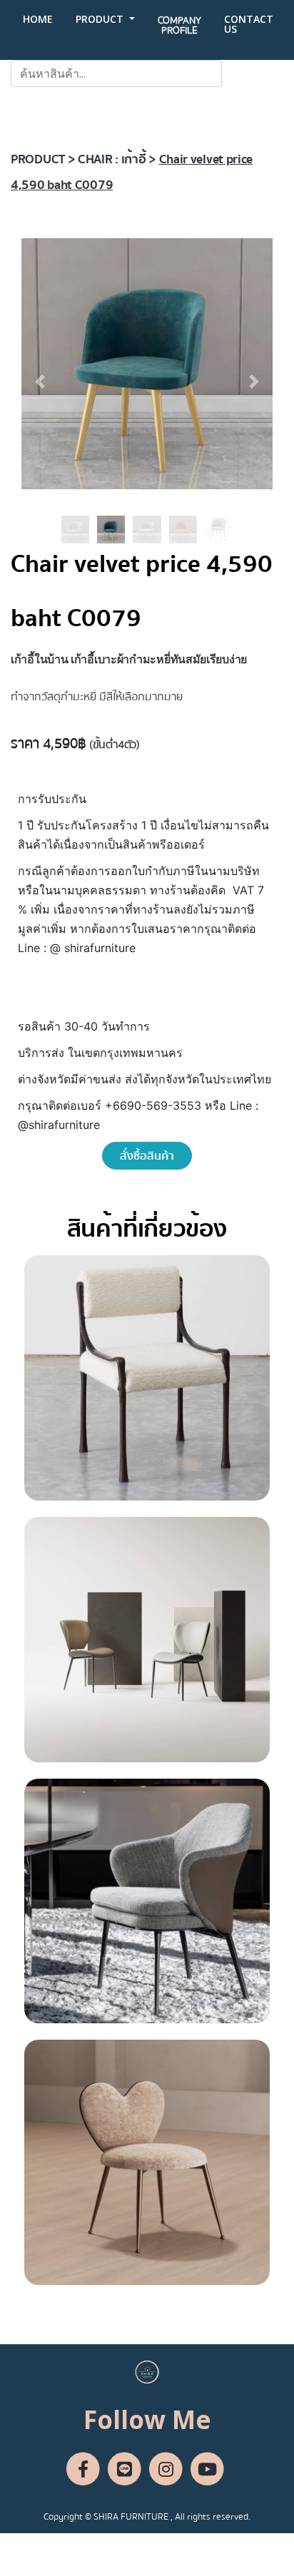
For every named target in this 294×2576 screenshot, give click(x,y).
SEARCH (253, 73)
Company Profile (179, 26)
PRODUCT (101, 19)
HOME (38, 19)
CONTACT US (249, 24)
